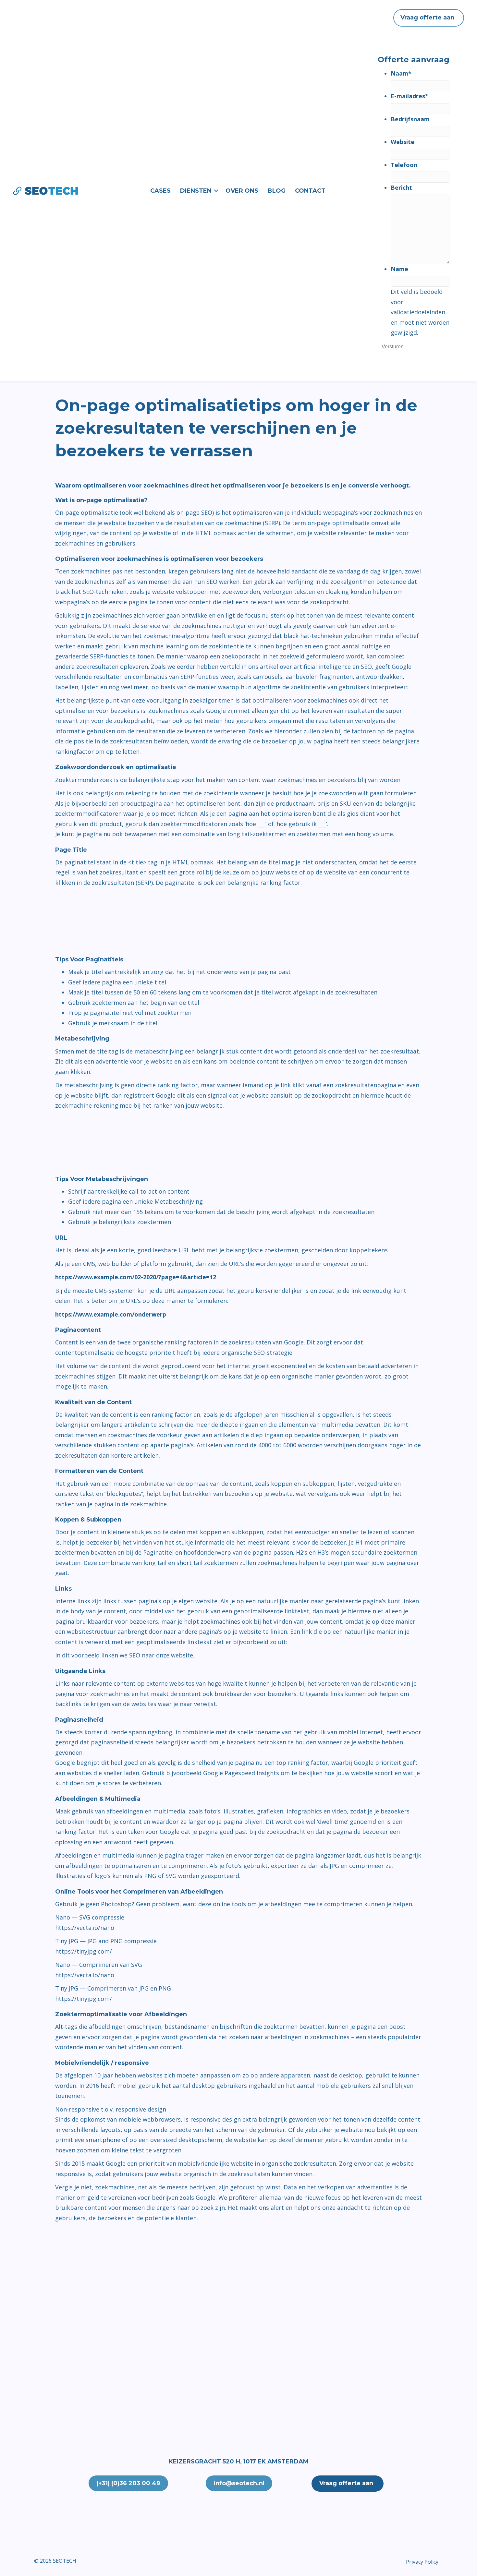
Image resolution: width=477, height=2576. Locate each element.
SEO (135, 1655)
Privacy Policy (422, 2562)
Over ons (242, 191)
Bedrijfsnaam (410, 119)
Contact (310, 191)
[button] (216, 191)
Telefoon (404, 165)
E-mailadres (410, 96)
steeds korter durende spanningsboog (118, 1732)
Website (403, 142)
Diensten (196, 191)
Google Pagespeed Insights (241, 1773)
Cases (160, 191)
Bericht (401, 187)
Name (399, 269)
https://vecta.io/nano (85, 1928)
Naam (401, 73)
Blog (277, 191)
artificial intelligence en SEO (333, 667)
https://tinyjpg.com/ (84, 1951)
